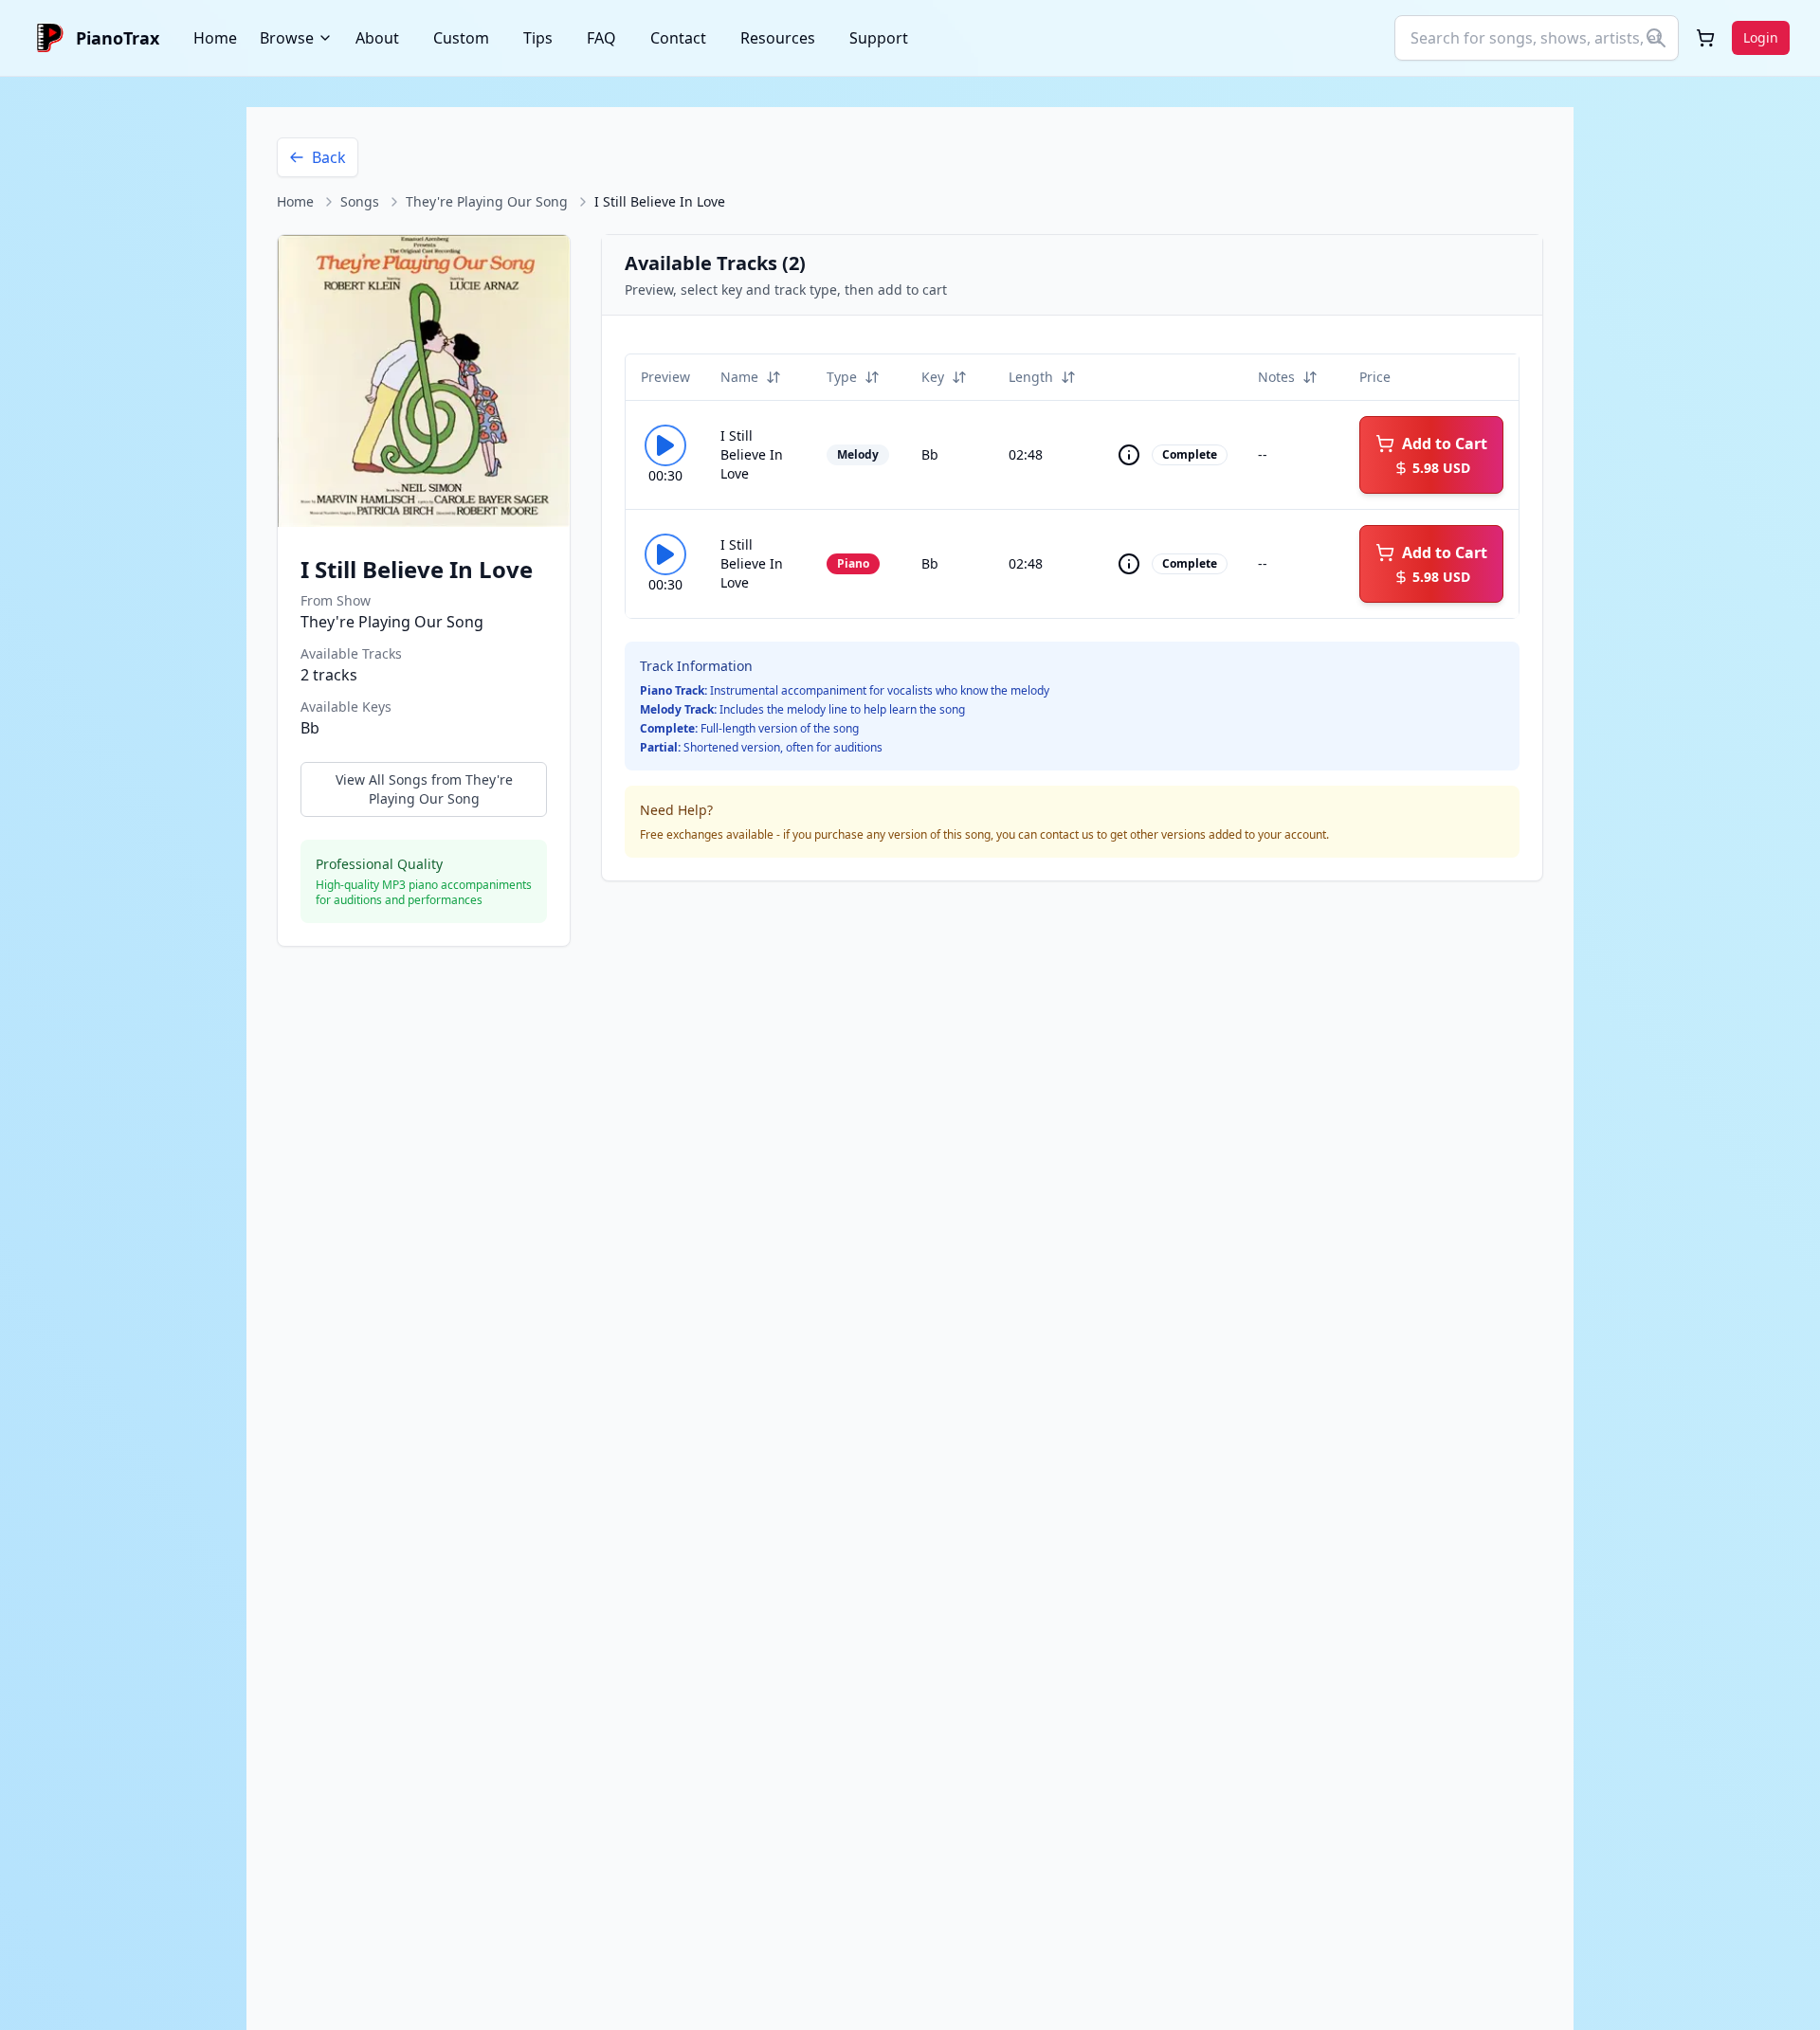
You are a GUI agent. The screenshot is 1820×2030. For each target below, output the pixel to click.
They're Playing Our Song (487, 201)
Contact (678, 38)
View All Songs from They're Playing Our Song (424, 789)
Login (1761, 37)
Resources (778, 38)
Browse (287, 38)
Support (879, 38)
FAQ (601, 38)
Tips (538, 38)
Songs (360, 201)
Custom (461, 38)
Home (215, 38)
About (377, 38)
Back (329, 157)
